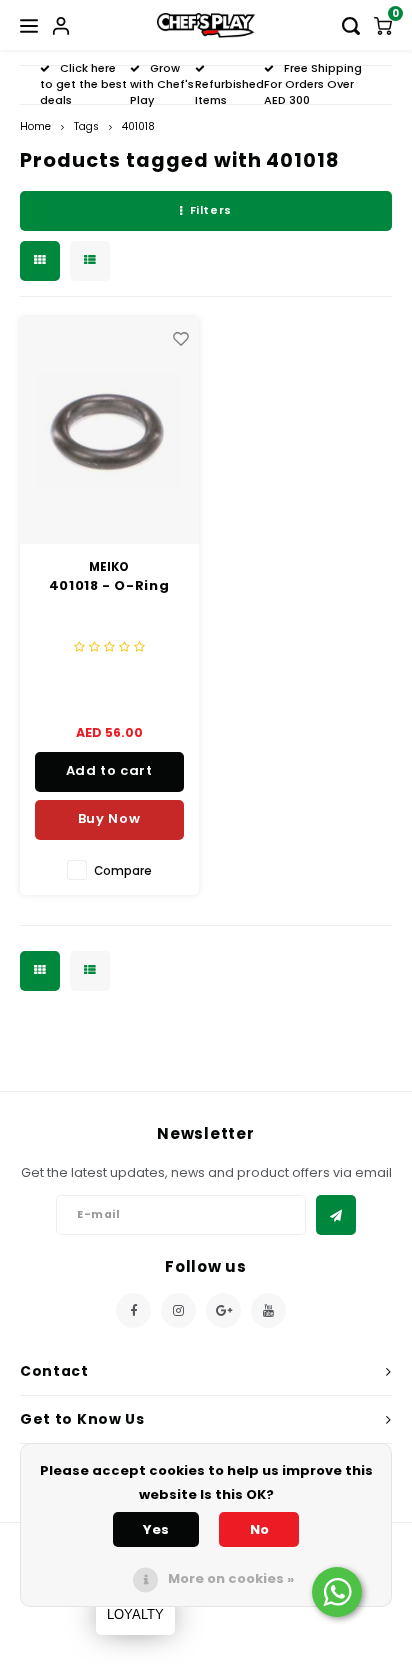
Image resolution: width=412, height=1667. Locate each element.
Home (35, 126)
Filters (211, 210)
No (259, 1529)
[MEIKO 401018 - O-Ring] (109, 430)
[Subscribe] (336, 1215)
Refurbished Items (229, 92)
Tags (86, 126)
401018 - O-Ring (109, 585)
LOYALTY (135, 1614)
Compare (123, 871)
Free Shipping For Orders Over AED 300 (313, 84)
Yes (156, 1529)
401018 (138, 126)
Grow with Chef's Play (162, 84)
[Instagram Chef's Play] (178, 1310)
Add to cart (109, 770)
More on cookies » (231, 1578)
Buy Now (109, 818)
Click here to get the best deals (83, 84)
